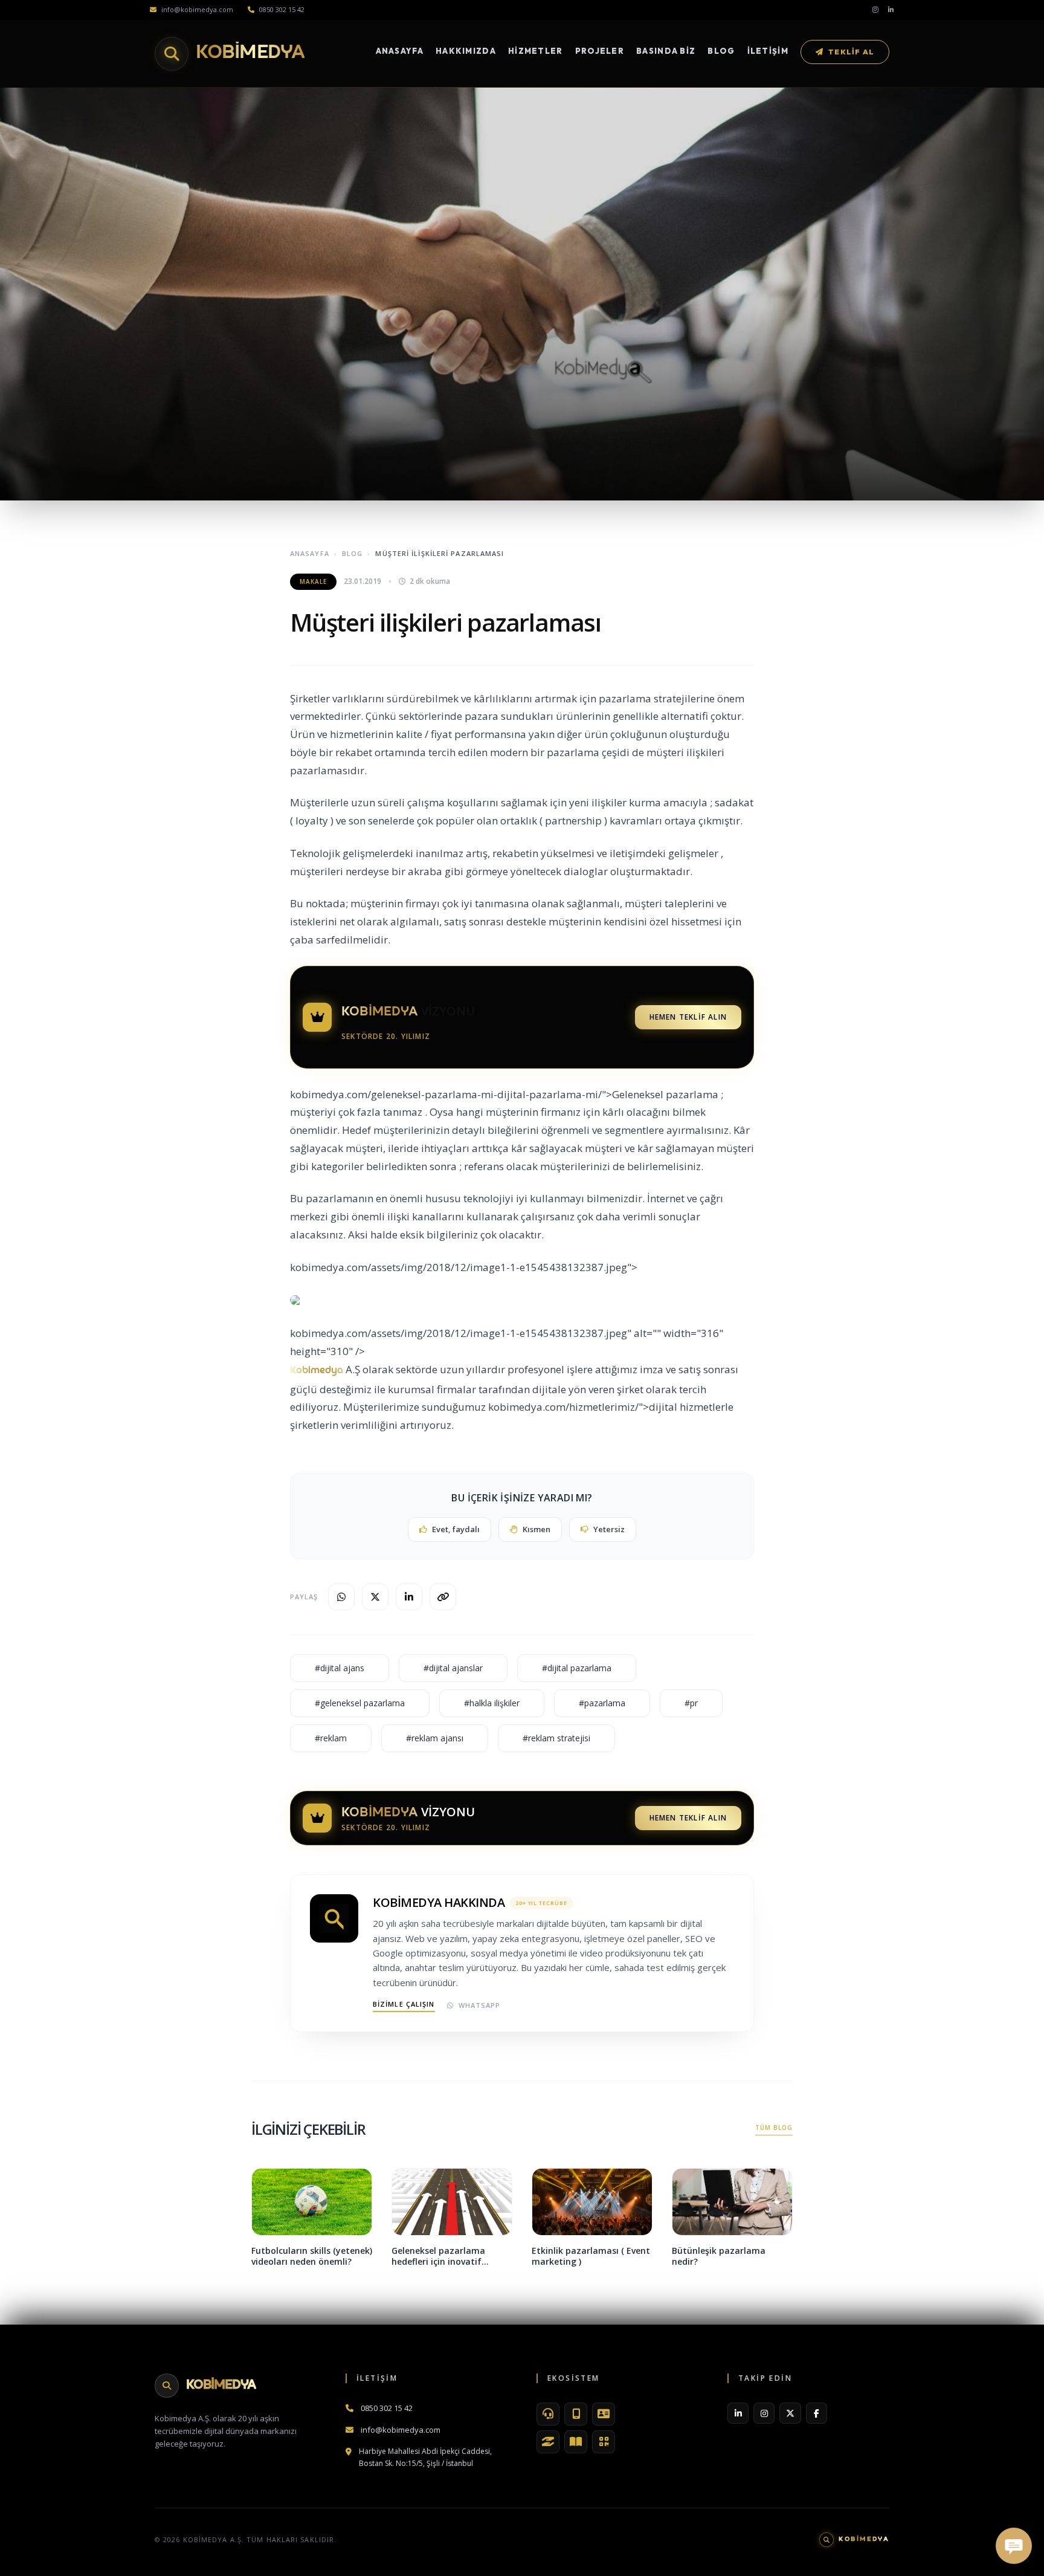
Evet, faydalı (456, 1529)
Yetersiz (609, 1529)
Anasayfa (400, 51)
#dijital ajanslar (453, 1668)
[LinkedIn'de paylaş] (409, 1597)
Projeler (600, 51)
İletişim (768, 51)
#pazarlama (602, 1703)
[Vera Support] (548, 2414)
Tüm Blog (774, 2128)
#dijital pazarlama (577, 1668)
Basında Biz (666, 51)
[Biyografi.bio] (604, 2414)
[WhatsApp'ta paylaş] (341, 1597)
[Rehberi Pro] (576, 2442)
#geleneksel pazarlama (360, 1703)
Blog (721, 51)
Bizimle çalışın (404, 2004)
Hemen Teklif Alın (688, 1017)
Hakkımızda (466, 51)
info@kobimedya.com (197, 9)
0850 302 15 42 (282, 9)
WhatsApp (480, 2005)
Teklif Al (851, 52)
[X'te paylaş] (375, 1597)
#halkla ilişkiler (492, 1703)
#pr (691, 1703)
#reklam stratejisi (556, 1738)
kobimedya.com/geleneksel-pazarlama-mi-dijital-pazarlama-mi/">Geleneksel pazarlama (504, 1094)
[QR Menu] (604, 2442)
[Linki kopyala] (443, 1597)
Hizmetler (536, 51)
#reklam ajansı (435, 1738)
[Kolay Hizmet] (548, 2442)
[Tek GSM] (576, 2414)
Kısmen (536, 1529)
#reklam (331, 1738)
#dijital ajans (340, 1668)
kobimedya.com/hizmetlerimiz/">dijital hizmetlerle (611, 1407)
